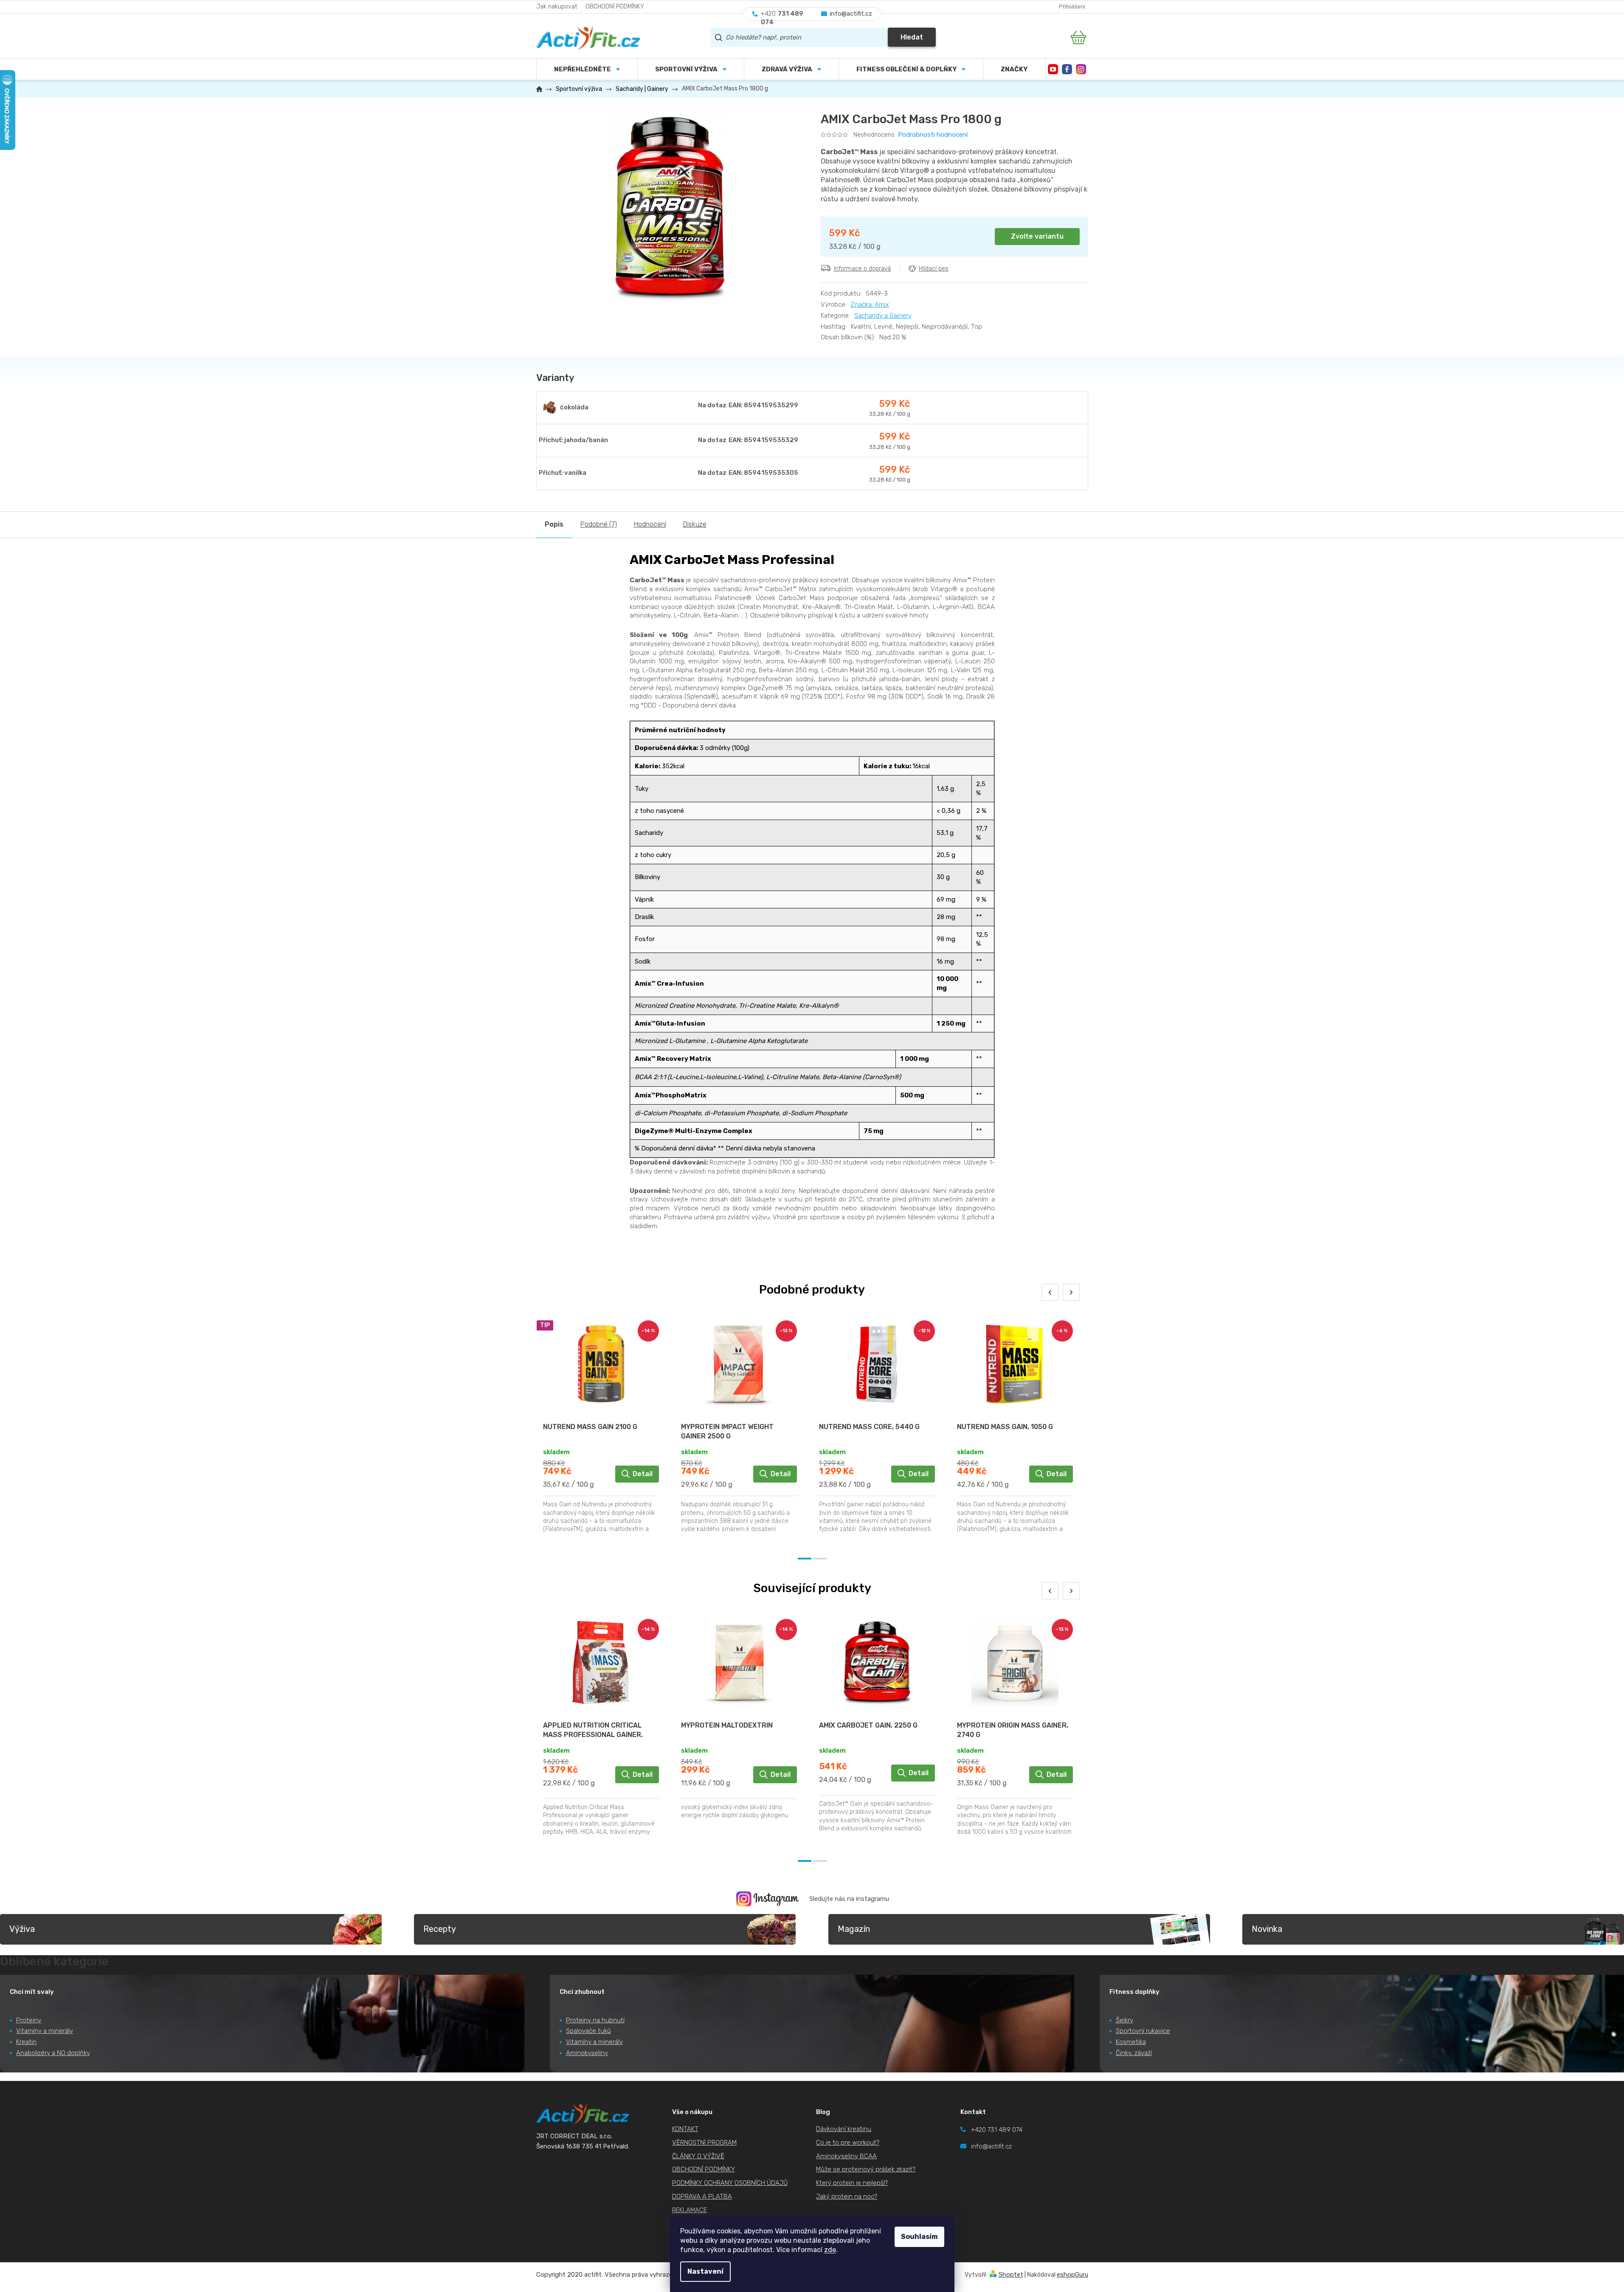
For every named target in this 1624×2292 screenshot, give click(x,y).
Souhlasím (919, 2237)
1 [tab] (805, 1559)
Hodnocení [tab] (650, 524)
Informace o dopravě (863, 269)
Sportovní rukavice (1143, 2031)
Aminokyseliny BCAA (846, 2156)
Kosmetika (1131, 2042)
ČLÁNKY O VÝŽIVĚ (698, 2156)
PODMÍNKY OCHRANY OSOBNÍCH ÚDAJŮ (730, 2183)
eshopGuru (1072, 2275)
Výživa (22, 1929)
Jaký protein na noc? (847, 2196)
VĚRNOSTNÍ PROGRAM (704, 2143)
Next (1071, 1292)
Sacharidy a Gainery (883, 316)
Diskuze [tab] (695, 524)
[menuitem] (691, 69)
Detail (643, 1474)
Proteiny (29, 2020)
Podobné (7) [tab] (599, 524)
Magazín (854, 1929)
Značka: (870, 304)
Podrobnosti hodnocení (933, 135)
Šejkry (1124, 2020)
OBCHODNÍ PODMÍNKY (615, 7)
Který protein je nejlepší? (852, 2183)
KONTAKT (685, 2129)
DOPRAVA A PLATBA (702, 2196)
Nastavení (705, 2271)
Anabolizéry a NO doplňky (53, 2053)
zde (830, 2250)
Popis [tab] (554, 524)
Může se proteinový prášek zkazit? (866, 2169)
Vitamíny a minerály (45, 2031)
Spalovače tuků (588, 2031)
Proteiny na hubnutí (595, 2020)
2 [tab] (820, 1559)
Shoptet (1011, 2275)
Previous (1050, 1292)
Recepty (440, 1929)
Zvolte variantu (1037, 236)
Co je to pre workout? (848, 2143)
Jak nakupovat (557, 7)
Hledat (912, 37)
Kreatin (26, 2042)
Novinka (1267, 1929)
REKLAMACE (690, 2210)
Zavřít (868, 287)
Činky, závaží (1134, 2053)
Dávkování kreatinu (844, 2129)
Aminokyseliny (587, 2053)
